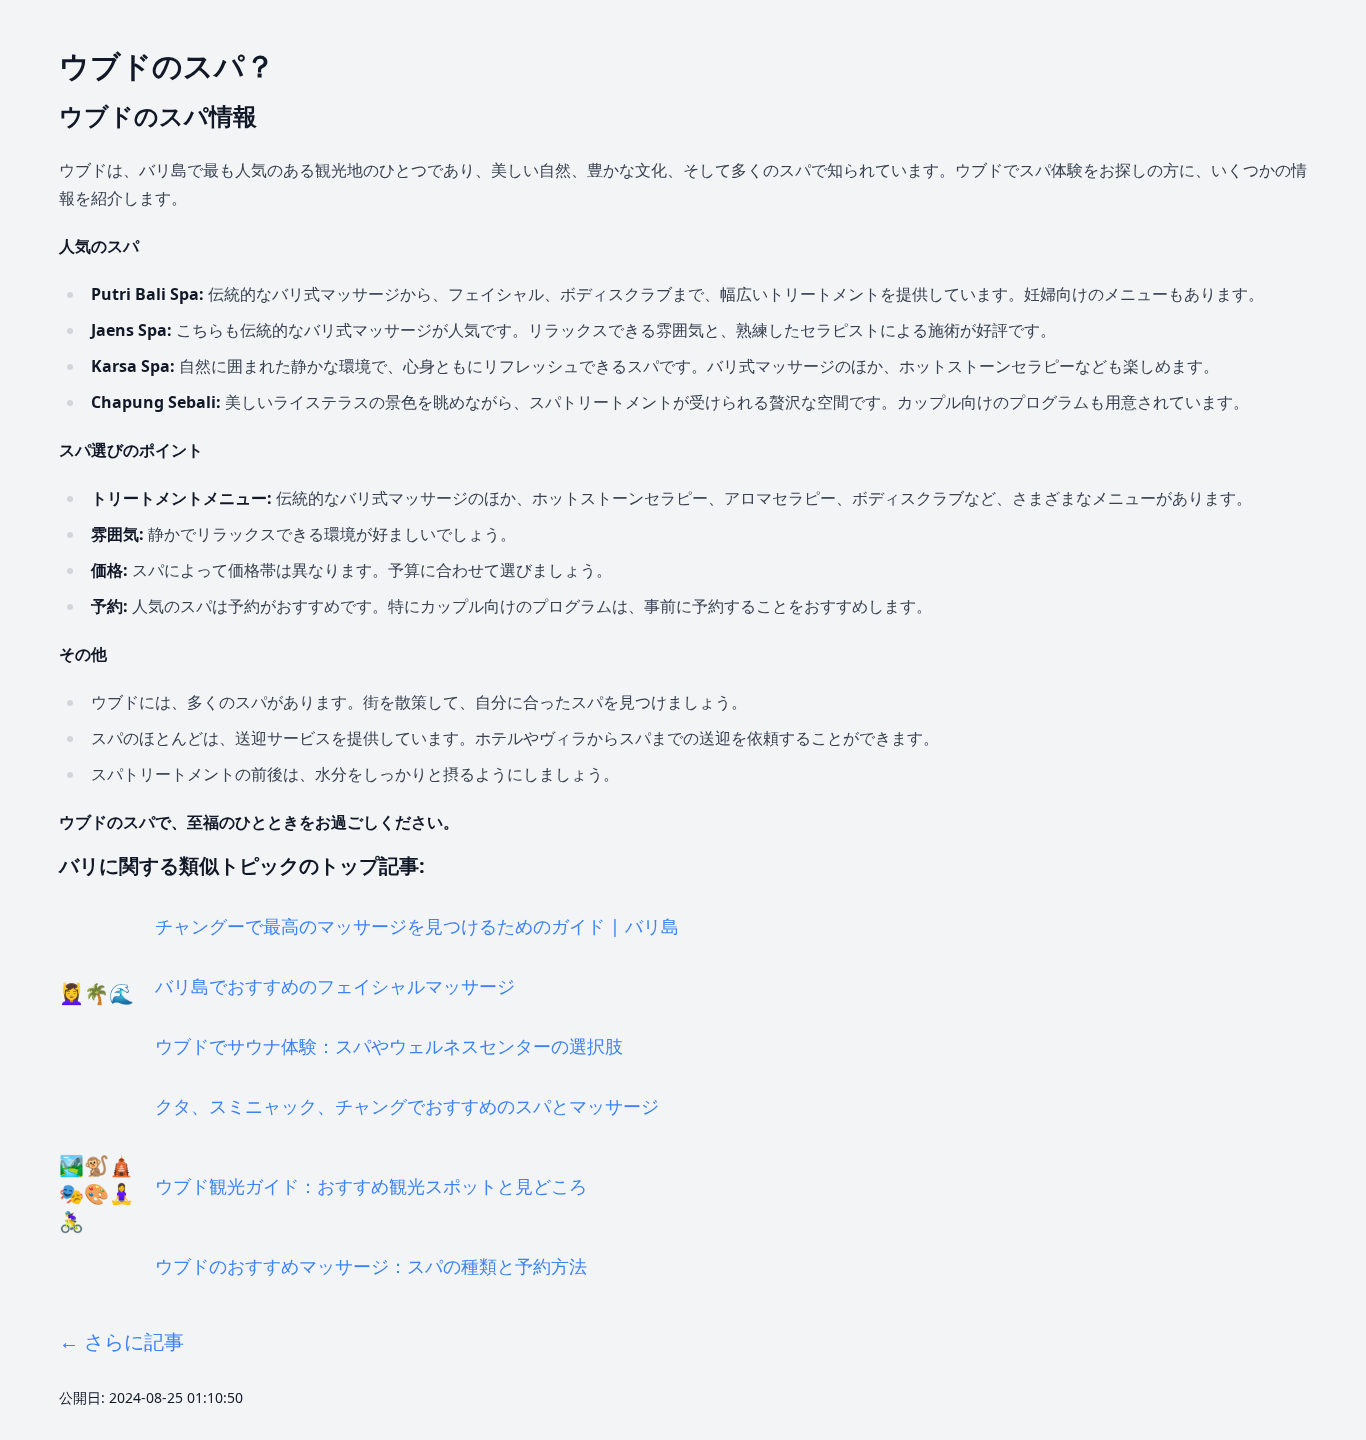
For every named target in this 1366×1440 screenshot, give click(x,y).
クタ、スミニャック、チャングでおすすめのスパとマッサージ (407, 1106)
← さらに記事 (121, 1341)
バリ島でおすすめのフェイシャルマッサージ (335, 986)
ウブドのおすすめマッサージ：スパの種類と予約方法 (371, 1266)
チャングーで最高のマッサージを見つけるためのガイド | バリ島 (417, 926)
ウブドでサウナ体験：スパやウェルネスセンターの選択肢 (389, 1046)
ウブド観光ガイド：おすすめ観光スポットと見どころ (371, 1186)
